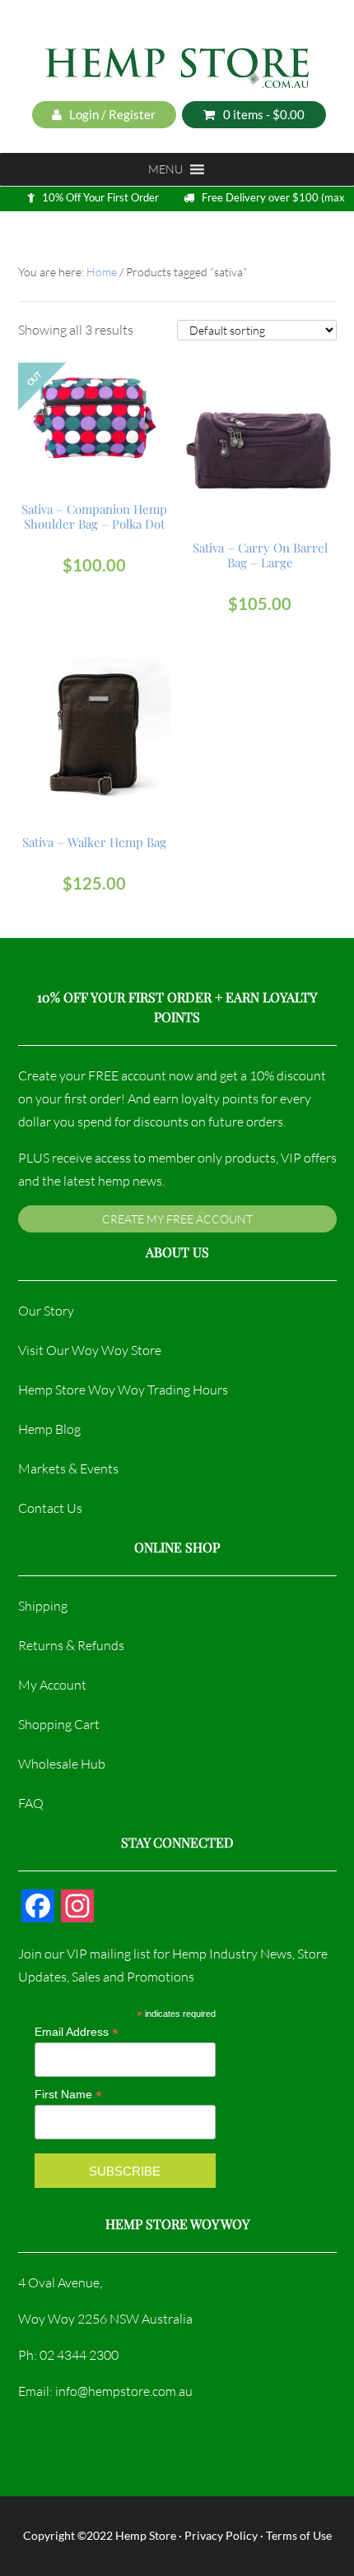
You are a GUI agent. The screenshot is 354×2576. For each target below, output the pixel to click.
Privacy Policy (221, 2535)
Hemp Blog (49, 1429)
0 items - (264, 114)
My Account (52, 1685)
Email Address (77, 2032)
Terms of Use (299, 2535)
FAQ (31, 1803)
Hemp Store (146, 2535)
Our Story (46, 1311)
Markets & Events (68, 1468)
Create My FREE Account (177, 1219)
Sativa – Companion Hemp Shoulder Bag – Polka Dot (94, 516)
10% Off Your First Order (100, 197)
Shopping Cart (59, 1724)
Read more (94, 415)
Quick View (97, 450)
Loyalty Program (101, 235)
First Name (68, 2095)
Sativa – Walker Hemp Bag (94, 842)
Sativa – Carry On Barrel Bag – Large (260, 555)
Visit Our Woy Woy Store (90, 1350)
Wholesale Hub (62, 1764)
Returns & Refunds (71, 1645)
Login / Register (111, 114)
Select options (260, 422)
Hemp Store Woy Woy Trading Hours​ (123, 1390)
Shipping (43, 1606)
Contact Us (50, 1508)
